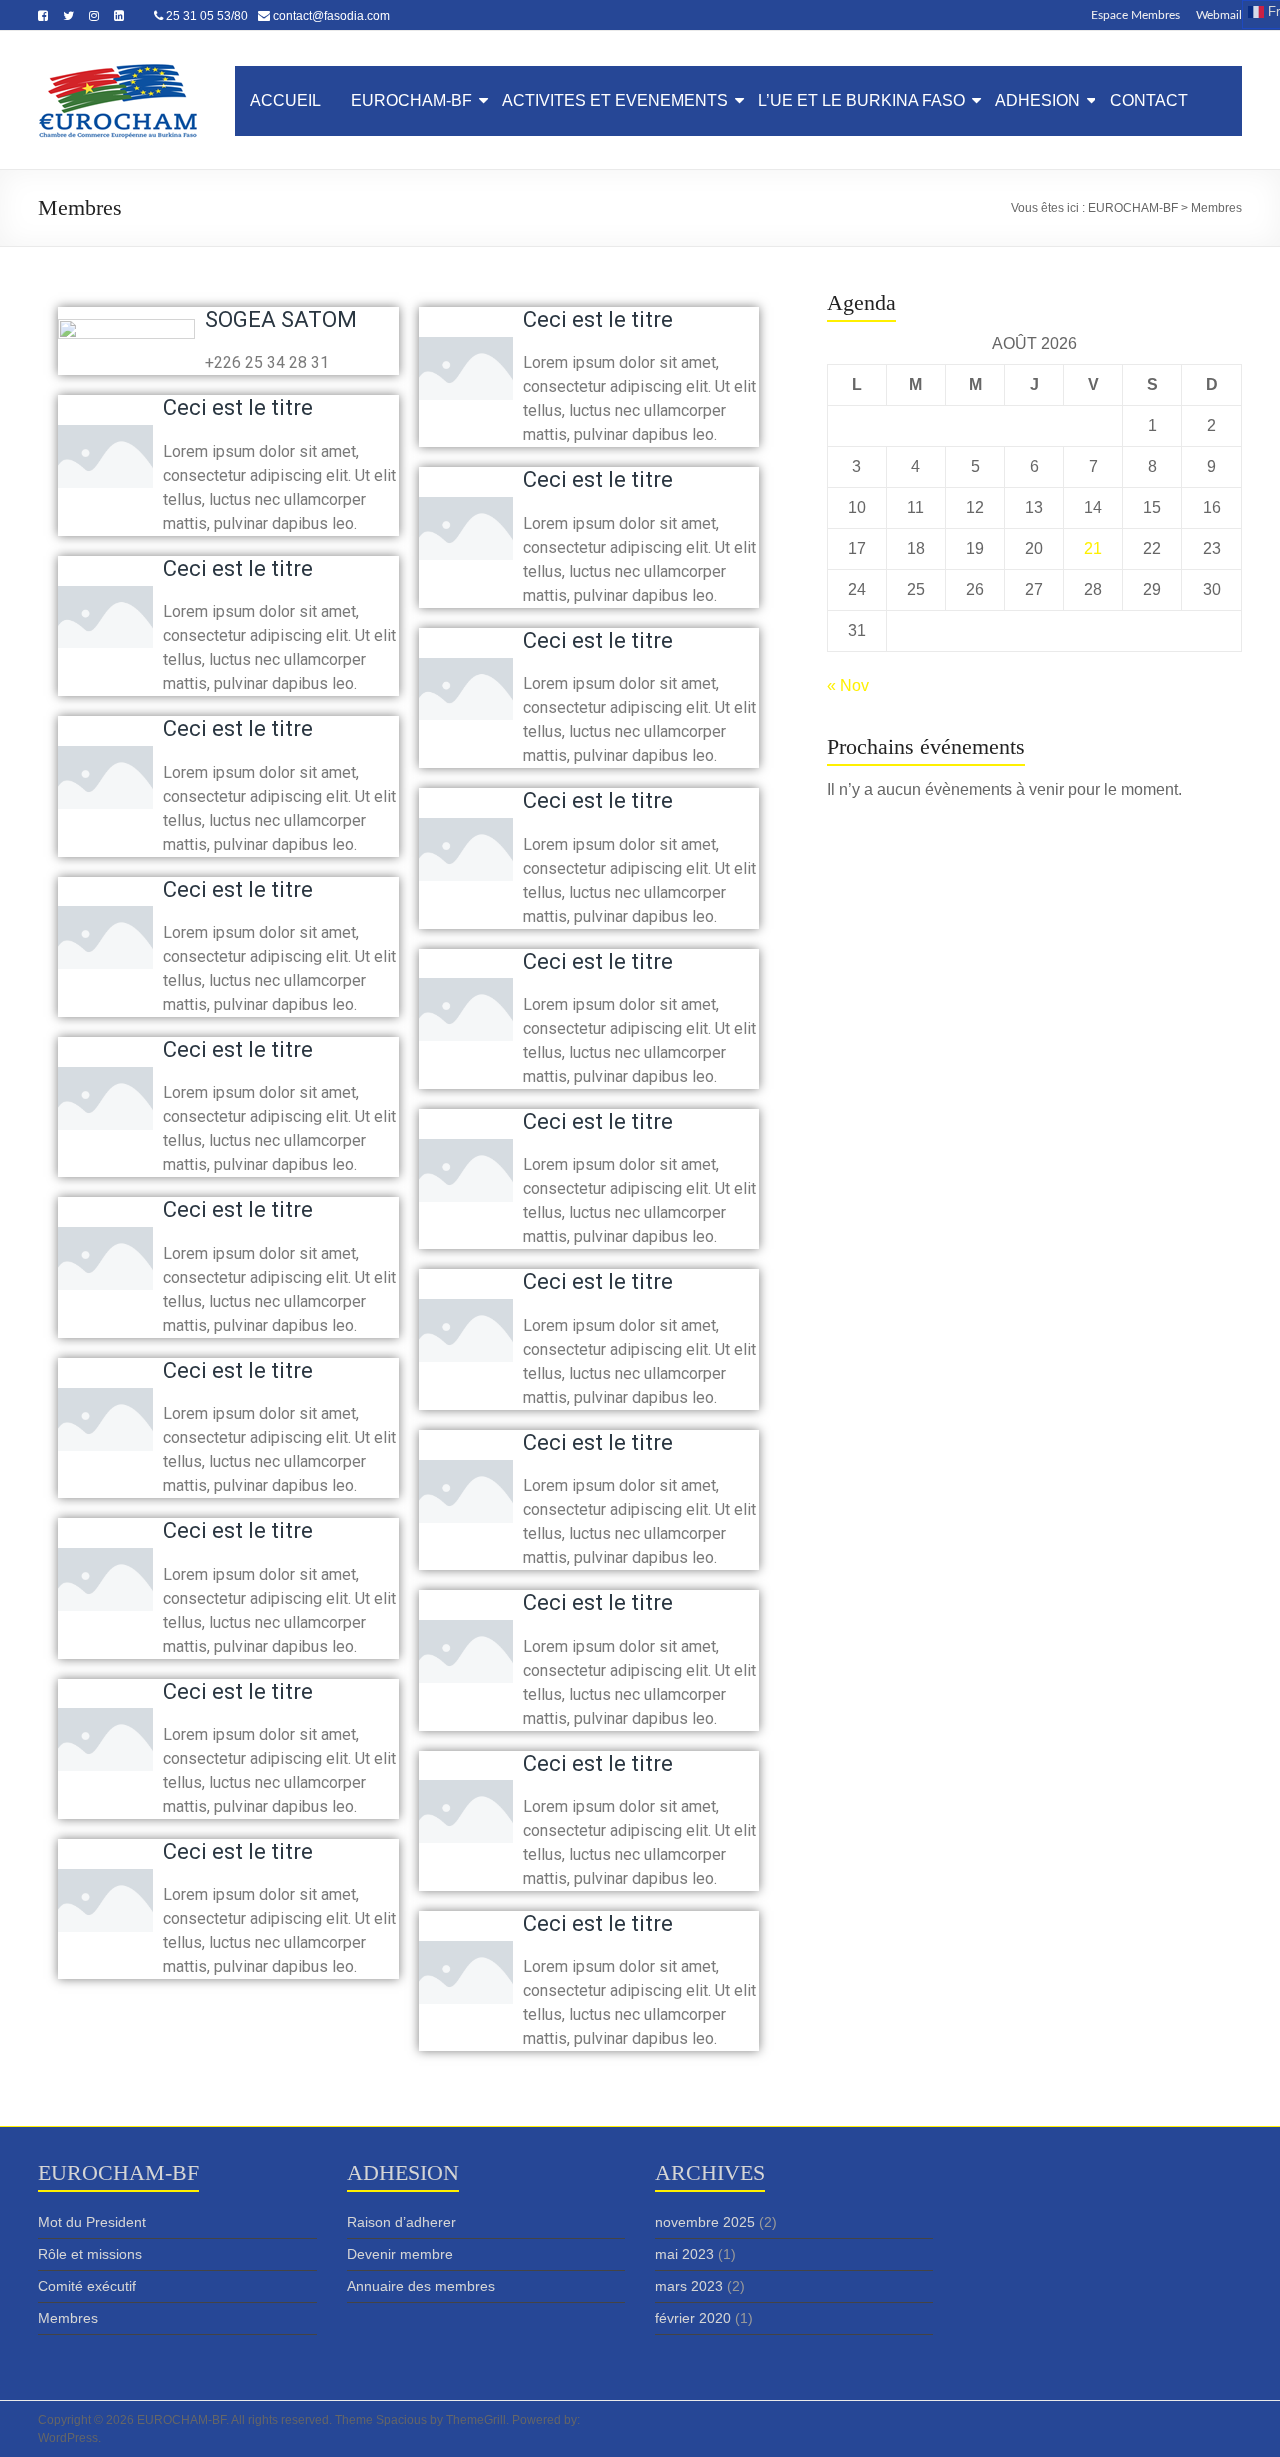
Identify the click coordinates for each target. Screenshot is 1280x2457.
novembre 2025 (705, 2222)
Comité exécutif (87, 2286)
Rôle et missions (90, 2254)
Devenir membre (400, 2254)
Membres (68, 2318)
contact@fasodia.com (331, 16)
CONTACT (1149, 100)
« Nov (848, 685)
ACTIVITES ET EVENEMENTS (615, 100)
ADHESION (1037, 100)
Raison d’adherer (401, 2222)
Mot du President (92, 2222)
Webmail (1219, 15)
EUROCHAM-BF (411, 100)
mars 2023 (689, 2286)
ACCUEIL (285, 100)
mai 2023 (684, 2254)
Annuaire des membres (421, 2286)
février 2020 (693, 2318)
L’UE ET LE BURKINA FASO (861, 100)
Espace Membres (1135, 15)
